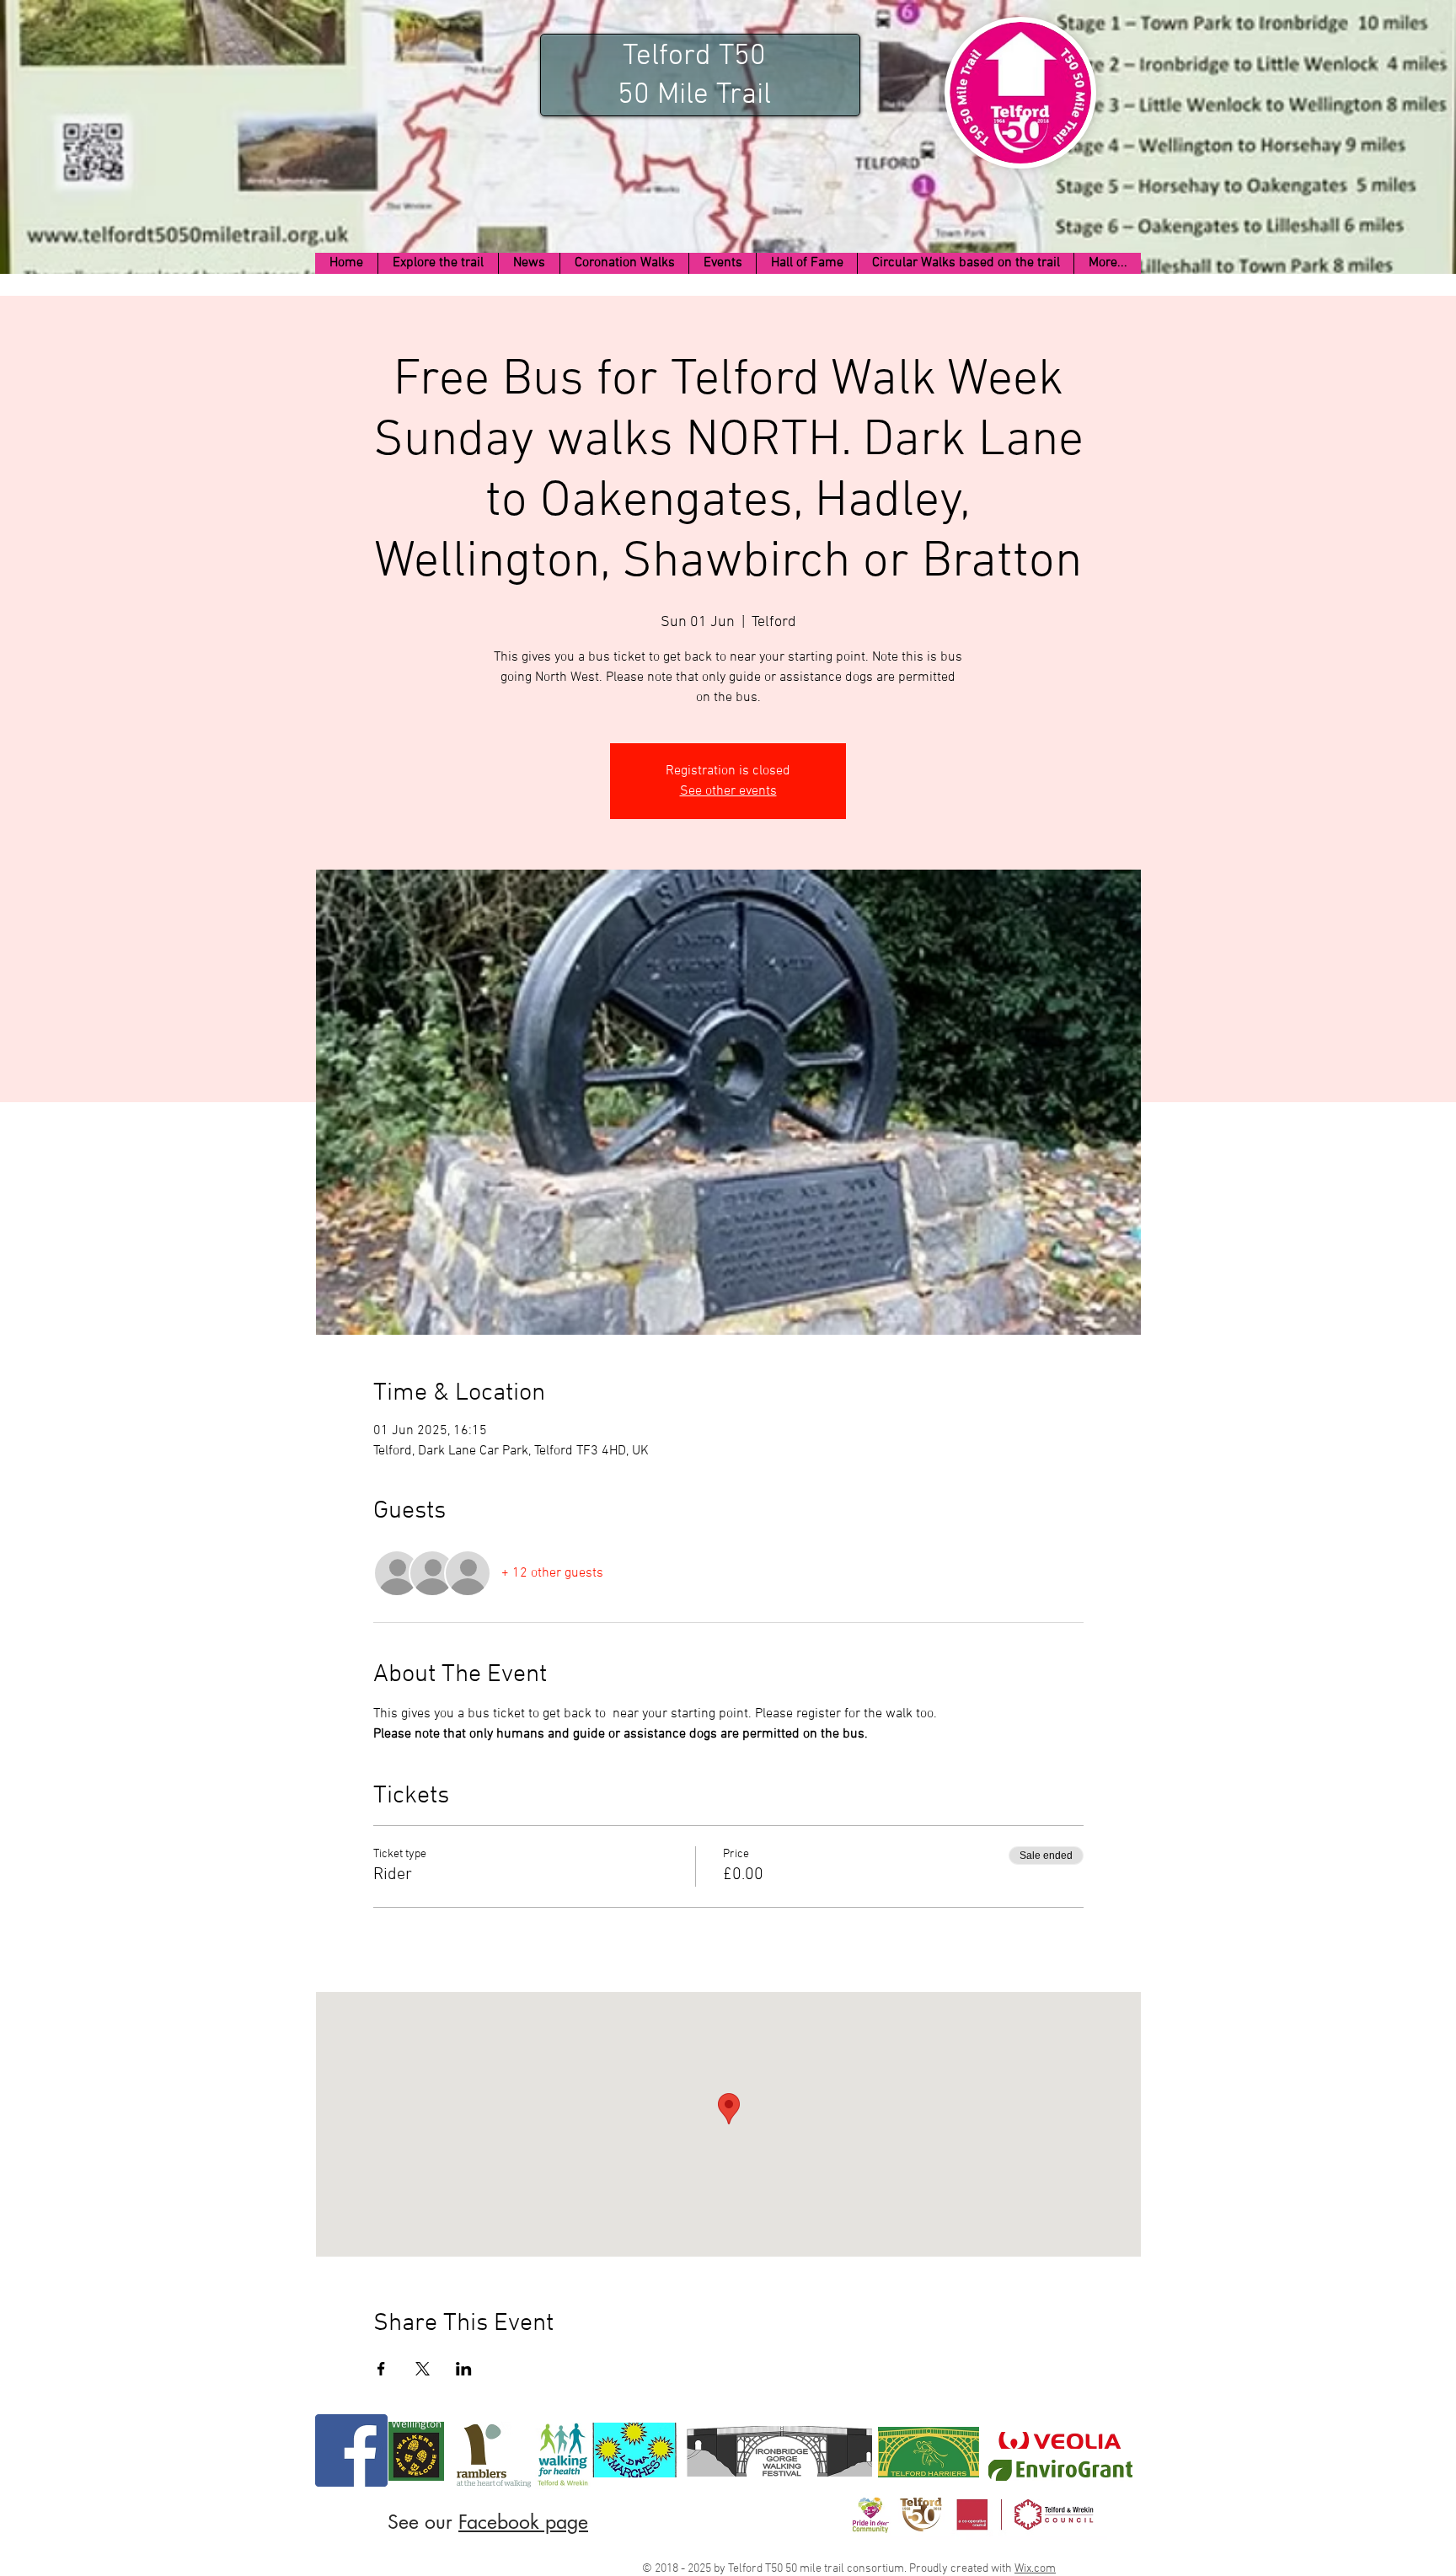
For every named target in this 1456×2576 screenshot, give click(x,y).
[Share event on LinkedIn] (464, 2369)
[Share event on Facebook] (381, 2369)
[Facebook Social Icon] (351, 2450)
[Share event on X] (423, 2369)
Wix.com (1035, 2569)
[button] (438, 263)
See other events (728, 791)
